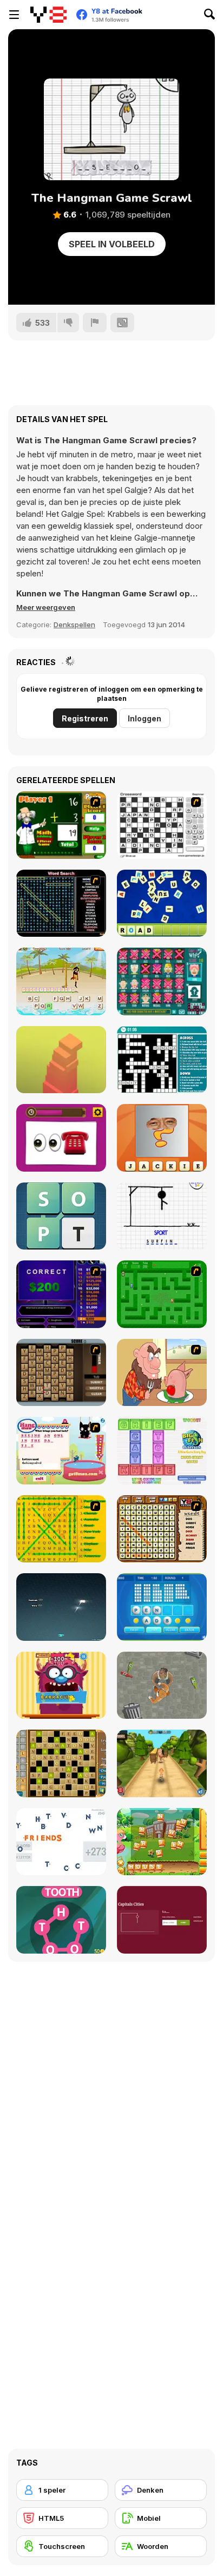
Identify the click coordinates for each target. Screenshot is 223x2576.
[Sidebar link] (14, 15)
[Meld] (95, 323)
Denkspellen (74, 625)
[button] (46, 607)
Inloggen (145, 718)
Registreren (85, 718)
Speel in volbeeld (112, 244)
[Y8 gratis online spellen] (48, 15)
